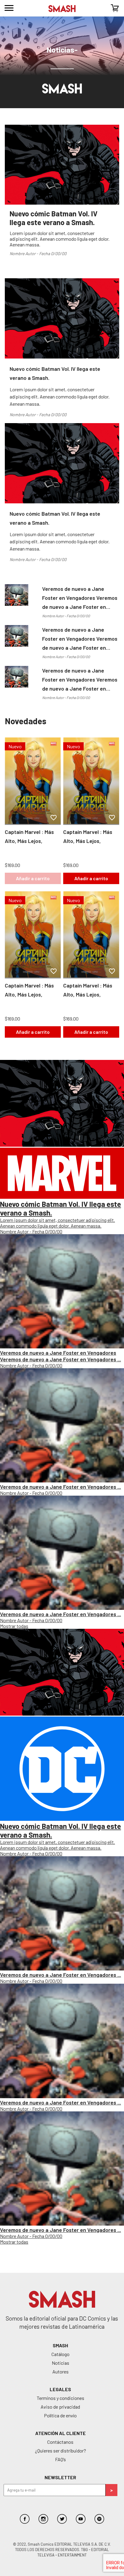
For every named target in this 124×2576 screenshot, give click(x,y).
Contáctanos (60, 2442)
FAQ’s (60, 2459)
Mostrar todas (14, 1626)
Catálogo (60, 2354)
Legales (60, 2389)
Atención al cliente (60, 2433)
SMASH (60, 2345)
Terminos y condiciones (60, 2398)
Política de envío (60, 2415)
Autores (60, 2372)
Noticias (60, 2363)
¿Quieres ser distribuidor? (60, 2451)
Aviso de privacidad (60, 2407)
